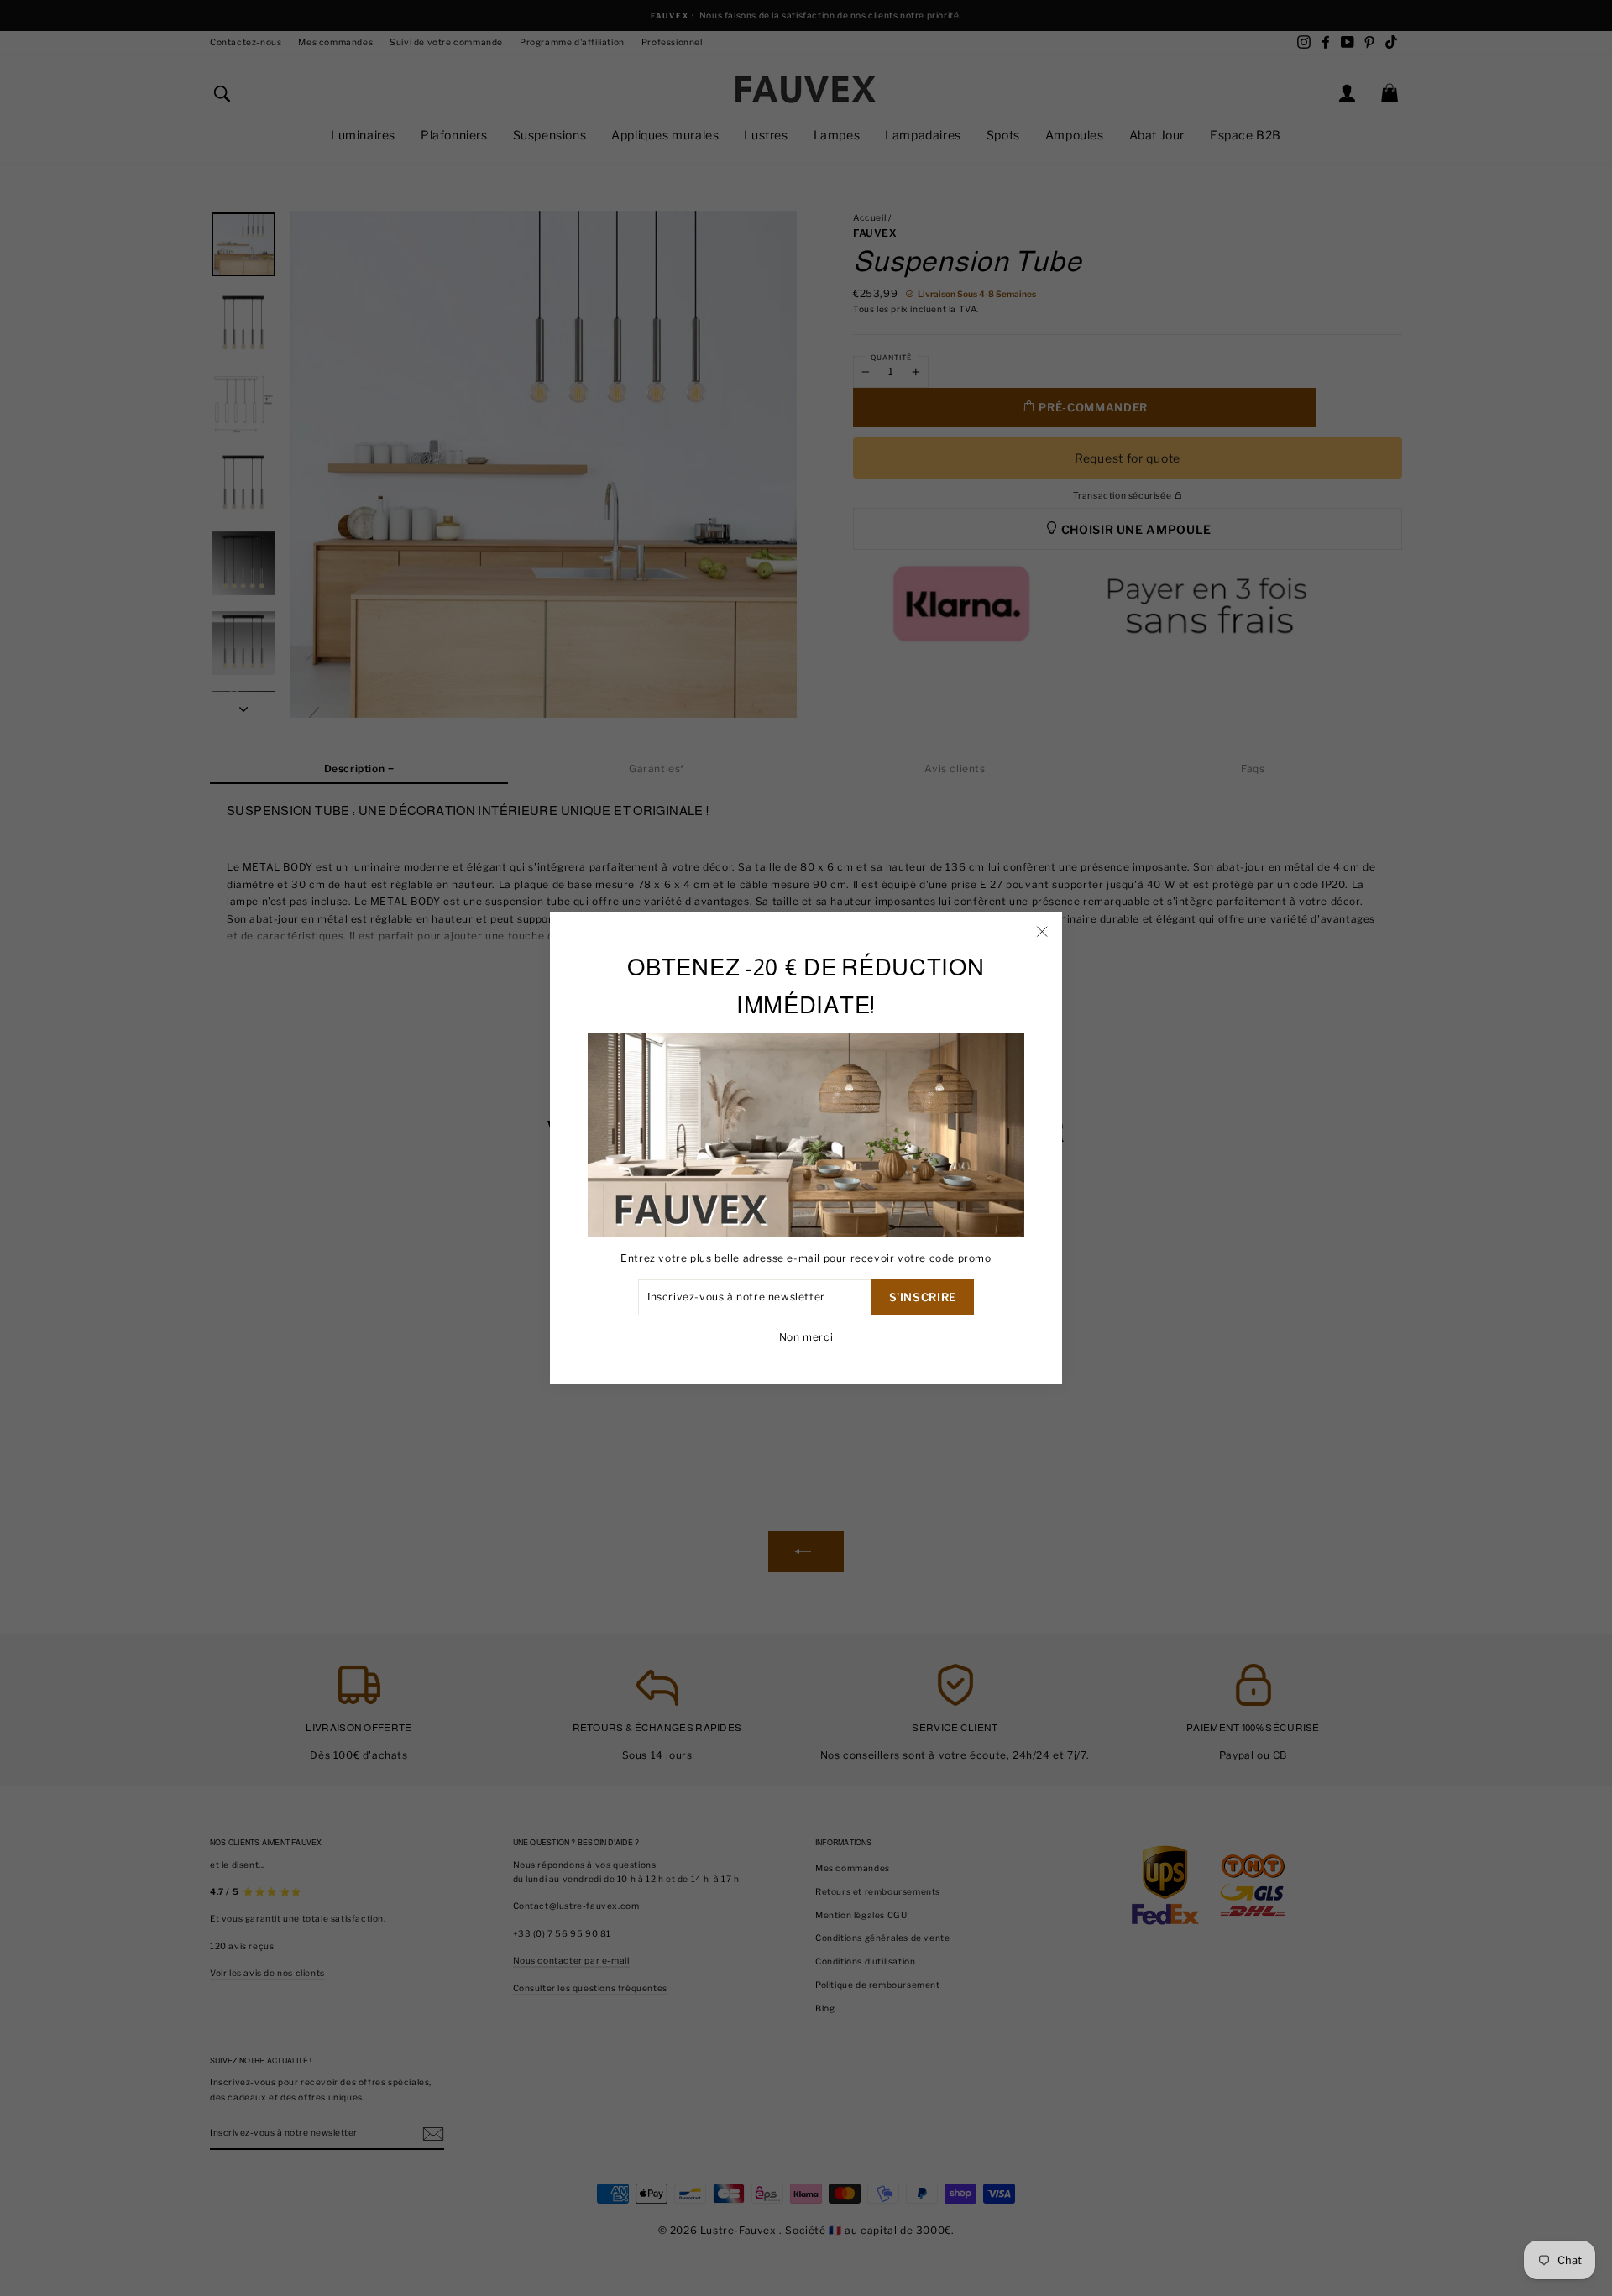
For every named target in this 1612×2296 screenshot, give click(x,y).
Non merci (806, 1337)
